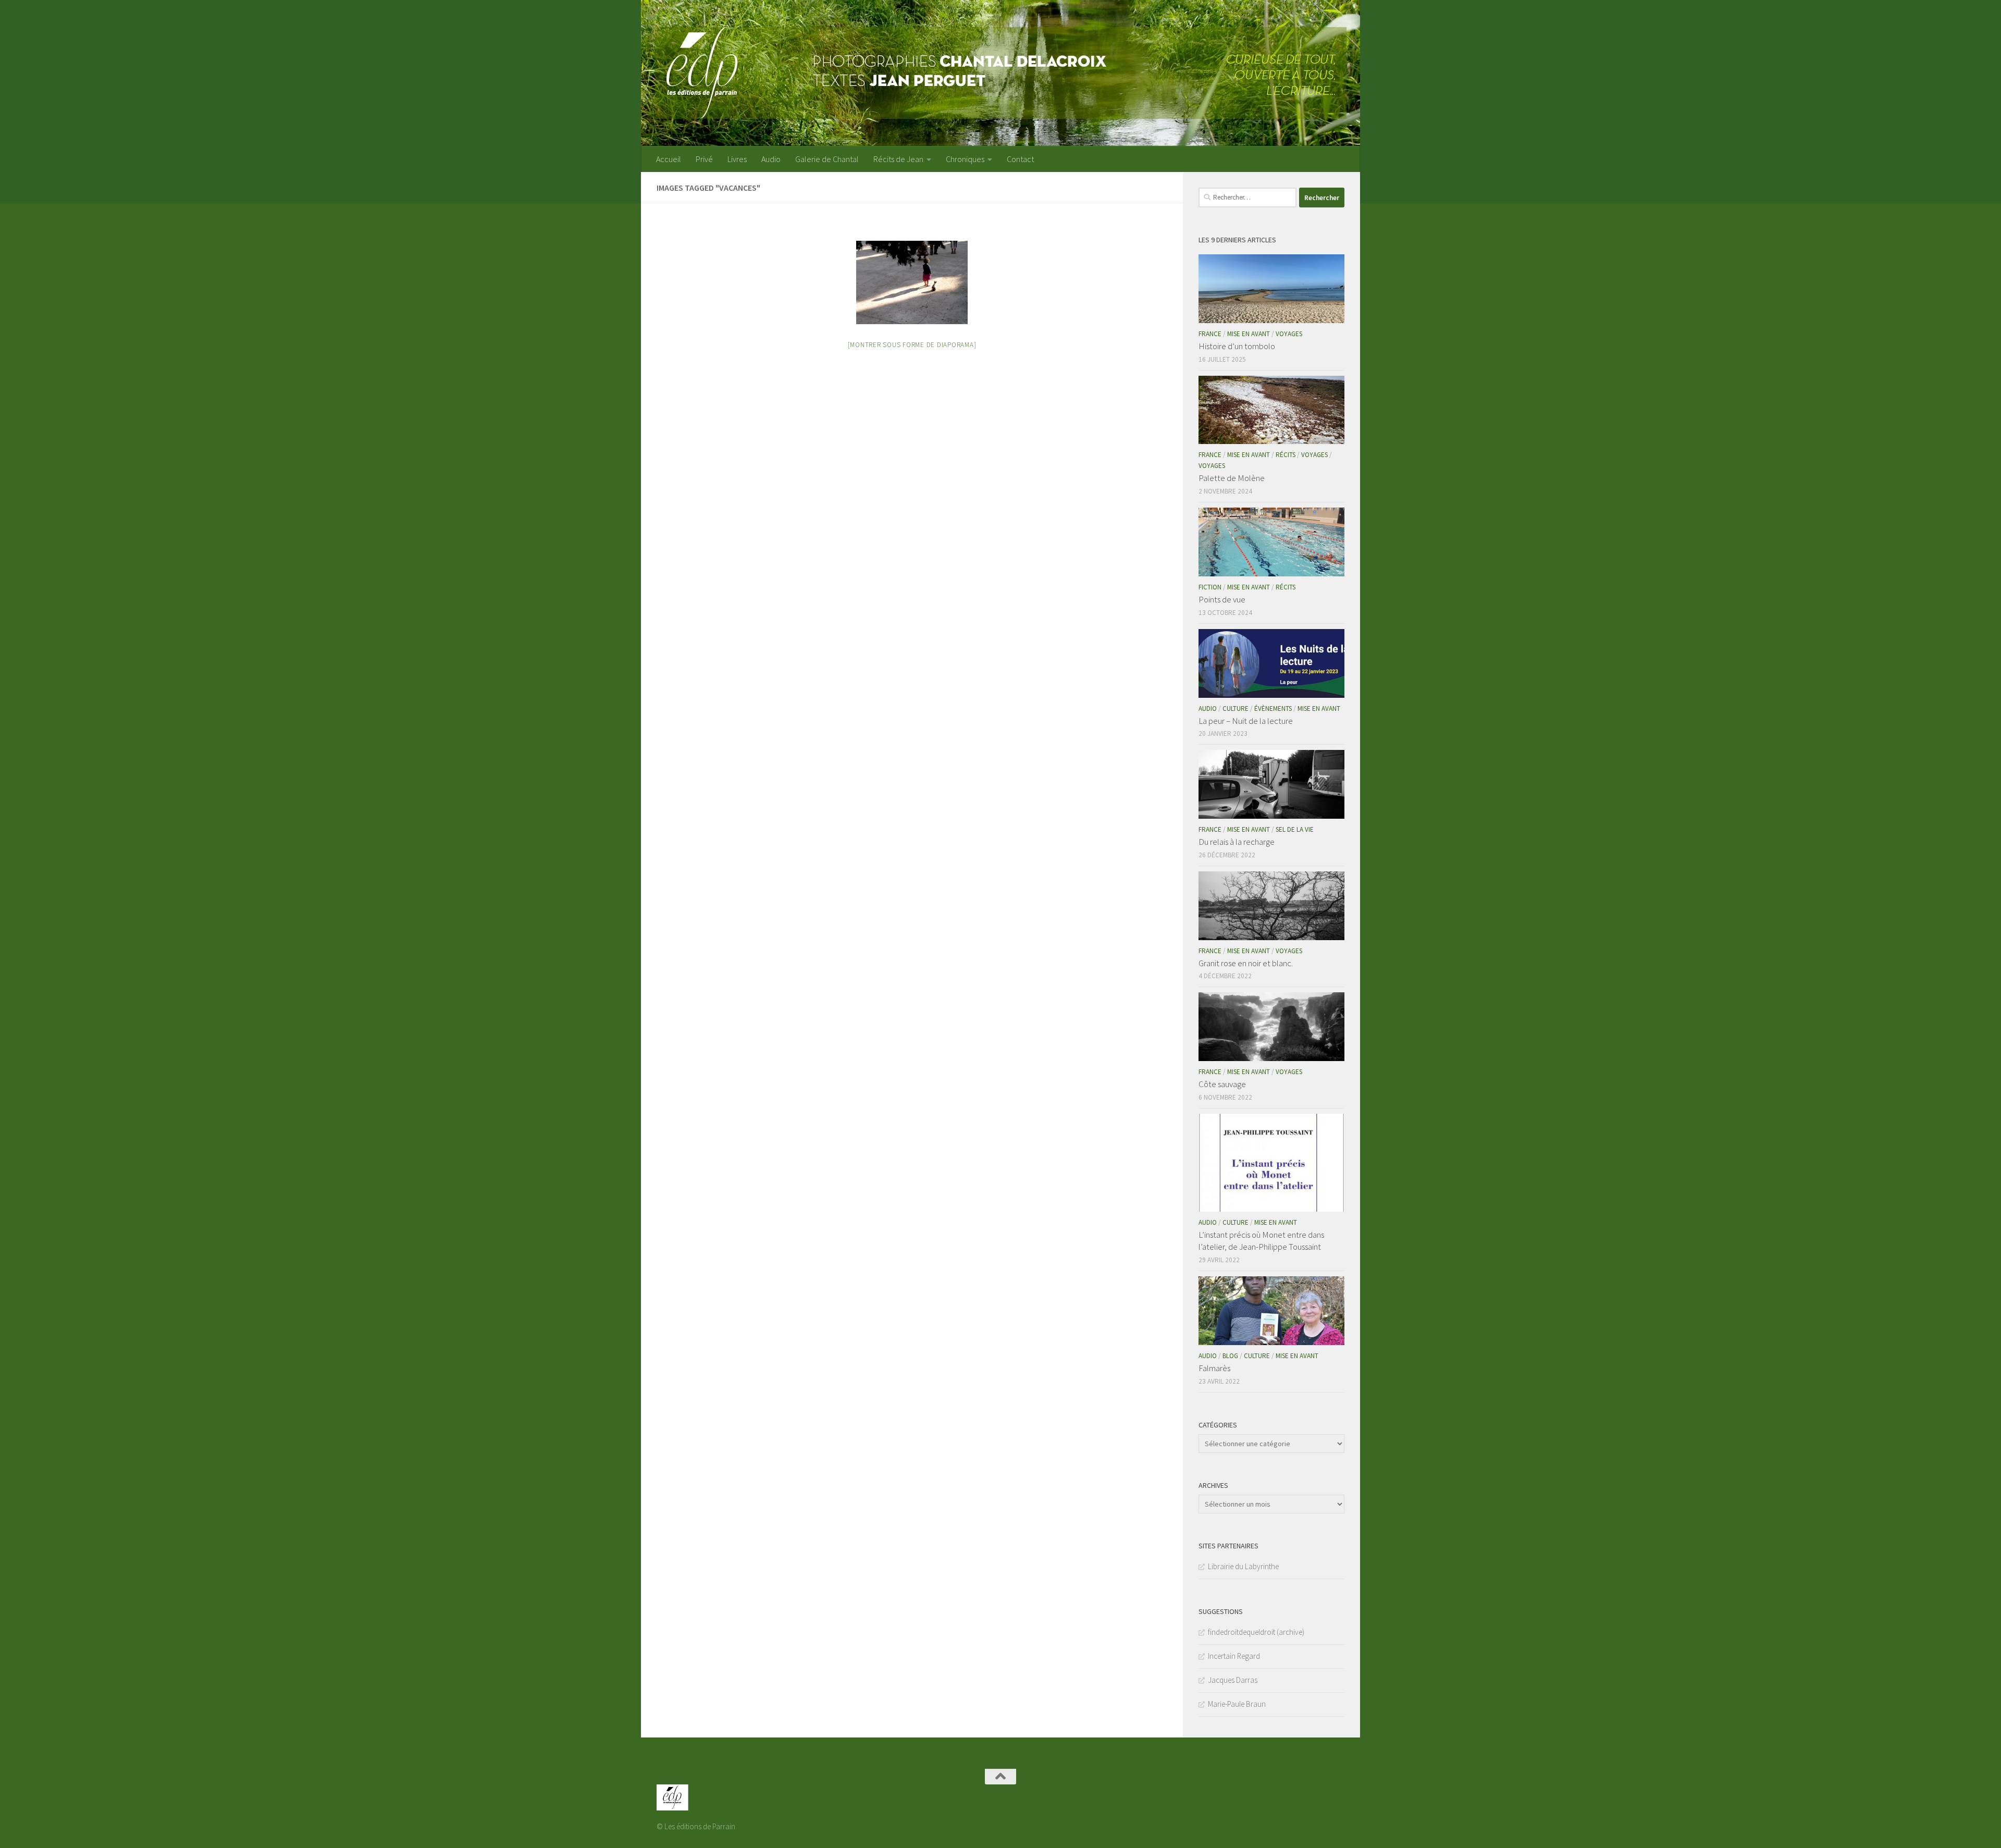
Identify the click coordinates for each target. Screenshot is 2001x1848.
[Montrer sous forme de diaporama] (912, 345)
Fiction (1210, 587)
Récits (1286, 455)
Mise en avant (1249, 334)
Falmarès (1214, 1368)
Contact (1020, 159)
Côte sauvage (1222, 1084)
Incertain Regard (1234, 1656)
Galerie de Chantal (827, 159)
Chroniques (965, 159)
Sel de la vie (1295, 829)
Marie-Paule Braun (1237, 1704)
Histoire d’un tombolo (1237, 346)
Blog (1230, 1356)
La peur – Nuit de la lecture (1246, 721)
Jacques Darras (1233, 1680)
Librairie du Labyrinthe (1243, 1566)
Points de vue (1222, 599)
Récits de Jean (898, 159)
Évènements (1273, 709)
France (1210, 334)
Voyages (1289, 334)
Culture (1236, 709)
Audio (771, 159)
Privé (704, 159)
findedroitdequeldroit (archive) (1256, 1632)
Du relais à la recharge (1237, 842)
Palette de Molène (1232, 478)
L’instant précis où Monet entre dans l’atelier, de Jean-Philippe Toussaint (1261, 1241)
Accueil (669, 159)
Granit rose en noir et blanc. (1246, 963)
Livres (737, 159)
